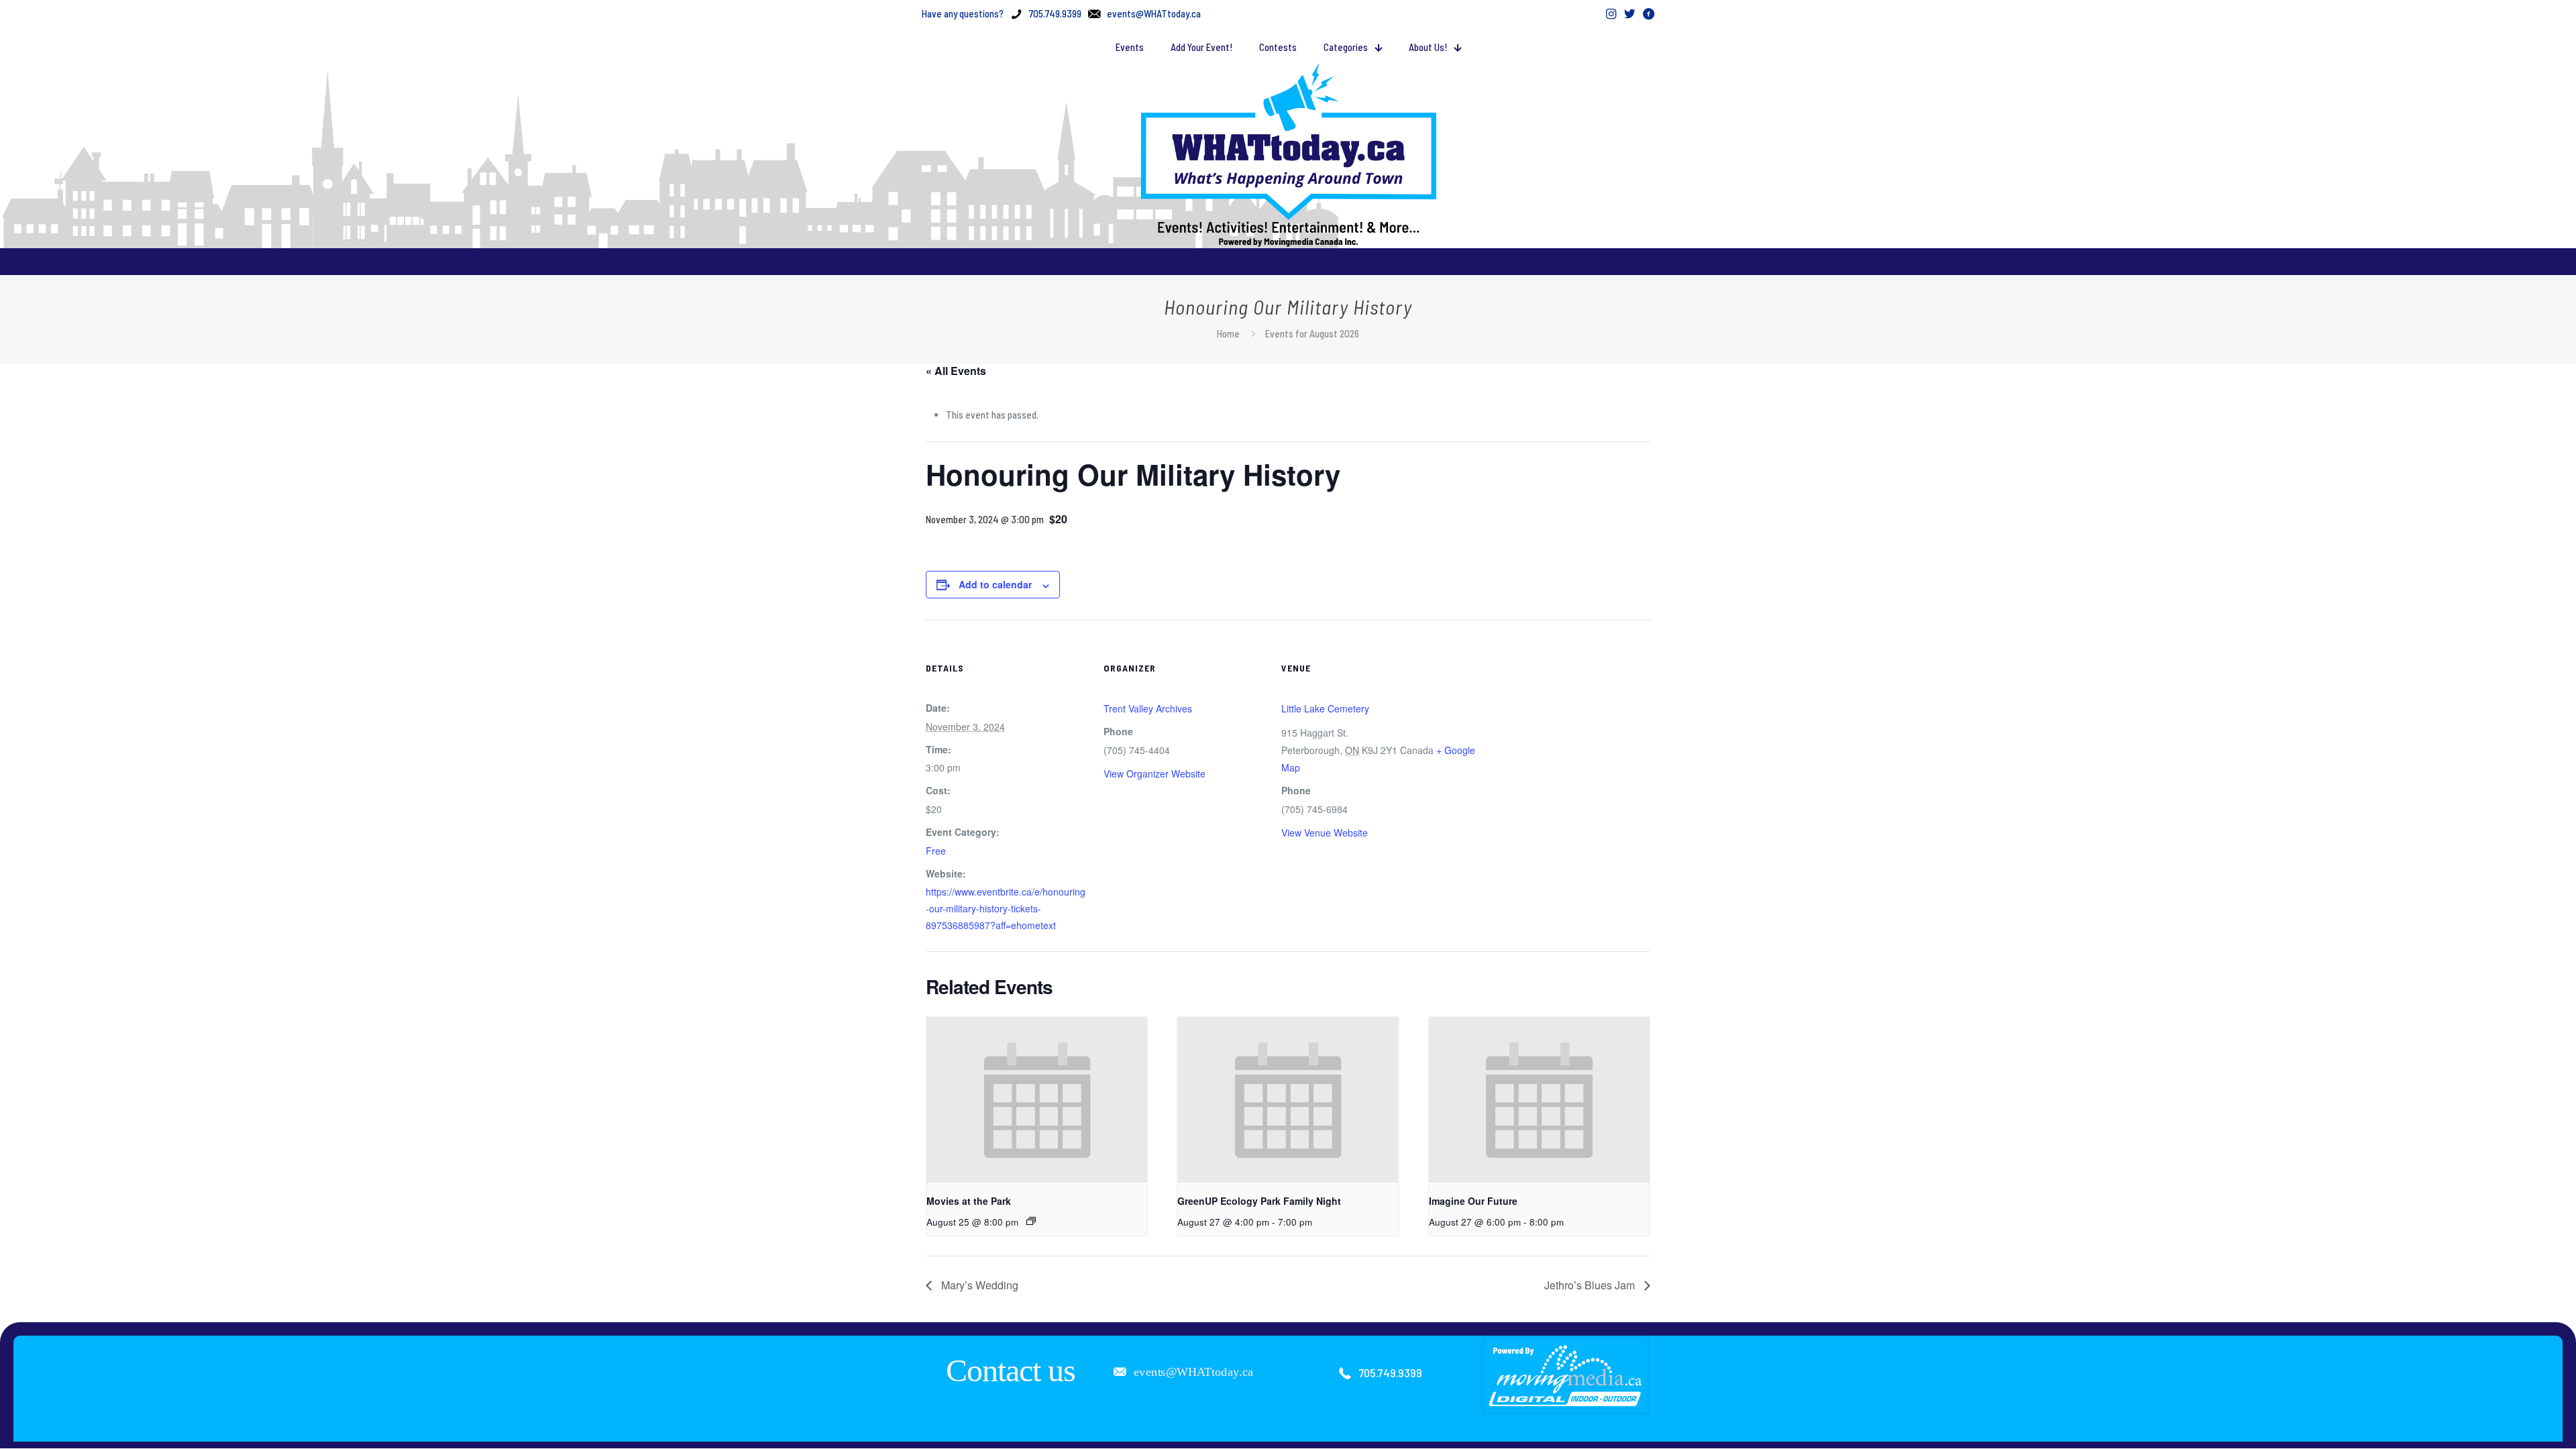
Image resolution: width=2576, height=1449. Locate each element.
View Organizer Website (1155, 773)
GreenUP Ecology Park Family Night (1259, 1201)
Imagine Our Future (1473, 1201)
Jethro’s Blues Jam (1591, 1285)
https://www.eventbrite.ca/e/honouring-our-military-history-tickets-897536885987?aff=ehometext (1006, 908)
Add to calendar (995, 584)
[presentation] (1037, 1100)
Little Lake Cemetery (1325, 708)
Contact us (1011, 1370)
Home (1228, 333)
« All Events (956, 371)
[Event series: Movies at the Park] (1031, 1221)
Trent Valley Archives (1148, 708)
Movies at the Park (969, 1201)
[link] (1566, 1375)
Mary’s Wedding (978, 1285)
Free (936, 851)
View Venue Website (1325, 833)
